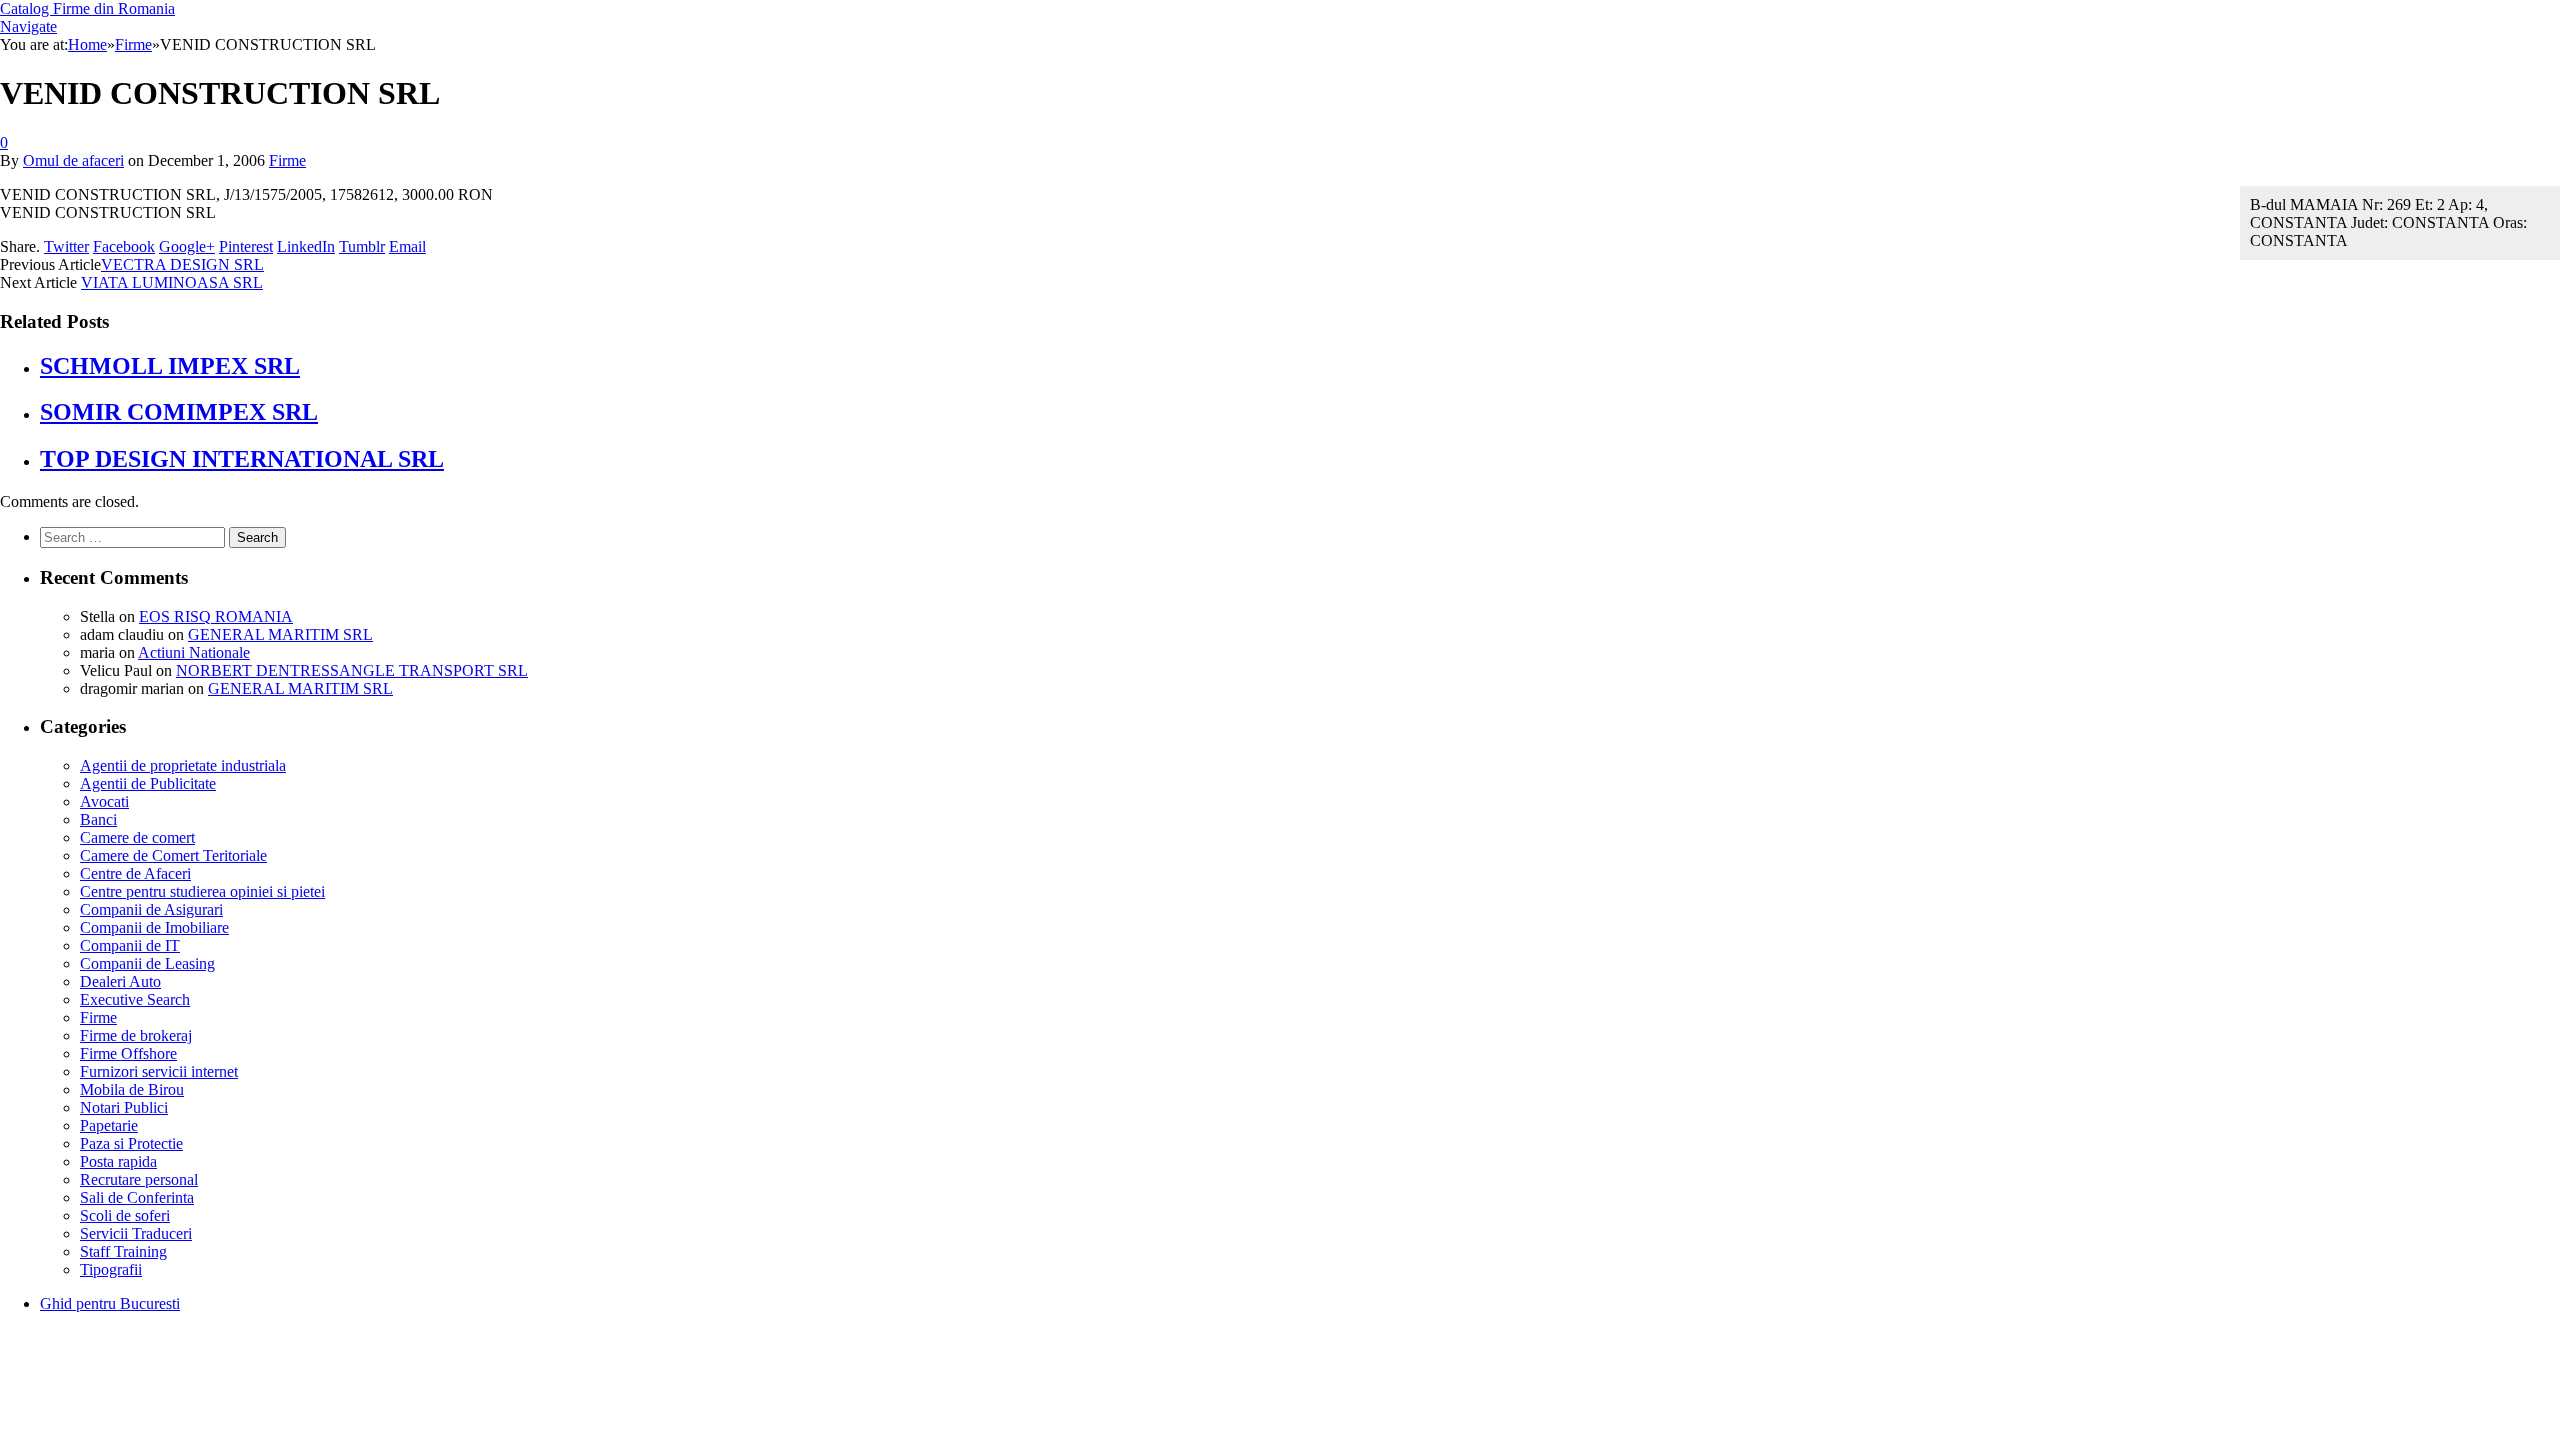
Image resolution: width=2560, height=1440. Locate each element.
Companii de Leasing (147, 963)
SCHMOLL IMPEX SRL (170, 366)
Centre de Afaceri (135, 873)
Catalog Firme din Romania (87, 8)
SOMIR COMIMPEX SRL (179, 412)
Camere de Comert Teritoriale (173, 855)
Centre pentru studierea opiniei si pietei (202, 891)
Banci (98, 819)
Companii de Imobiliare (154, 927)
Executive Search (135, 999)
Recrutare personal (139, 1179)
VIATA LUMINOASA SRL (172, 282)
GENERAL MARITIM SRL (280, 634)
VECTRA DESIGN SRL (182, 264)
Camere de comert (137, 837)
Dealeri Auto (120, 981)
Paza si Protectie (131, 1143)
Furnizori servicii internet (159, 1071)
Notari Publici (124, 1107)
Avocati (104, 801)
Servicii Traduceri (136, 1233)
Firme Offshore (128, 1053)
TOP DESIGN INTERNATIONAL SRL (242, 459)
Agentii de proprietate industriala (183, 765)
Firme (287, 160)
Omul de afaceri (73, 160)
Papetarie (109, 1125)
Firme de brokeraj (136, 1035)
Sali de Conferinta (137, 1197)
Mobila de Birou (132, 1089)
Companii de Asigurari (151, 909)
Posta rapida (118, 1161)
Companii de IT (130, 945)
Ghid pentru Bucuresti (110, 1303)
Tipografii (111, 1269)
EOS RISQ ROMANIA (216, 616)
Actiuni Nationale (194, 652)
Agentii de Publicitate (148, 783)
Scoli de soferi (125, 1215)
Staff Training (123, 1251)
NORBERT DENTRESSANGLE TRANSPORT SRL (352, 670)
